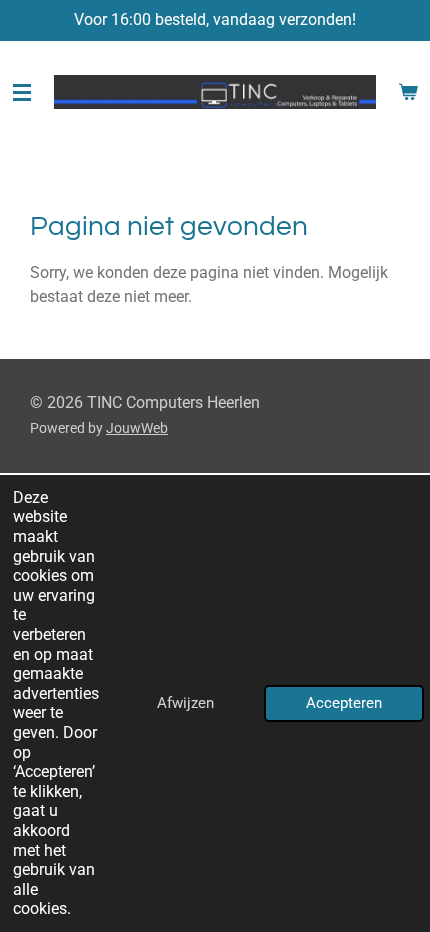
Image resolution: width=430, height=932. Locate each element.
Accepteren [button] (344, 703)
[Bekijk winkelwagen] (408, 92)
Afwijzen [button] (185, 703)
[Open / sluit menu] (22, 92)
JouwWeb (137, 428)
